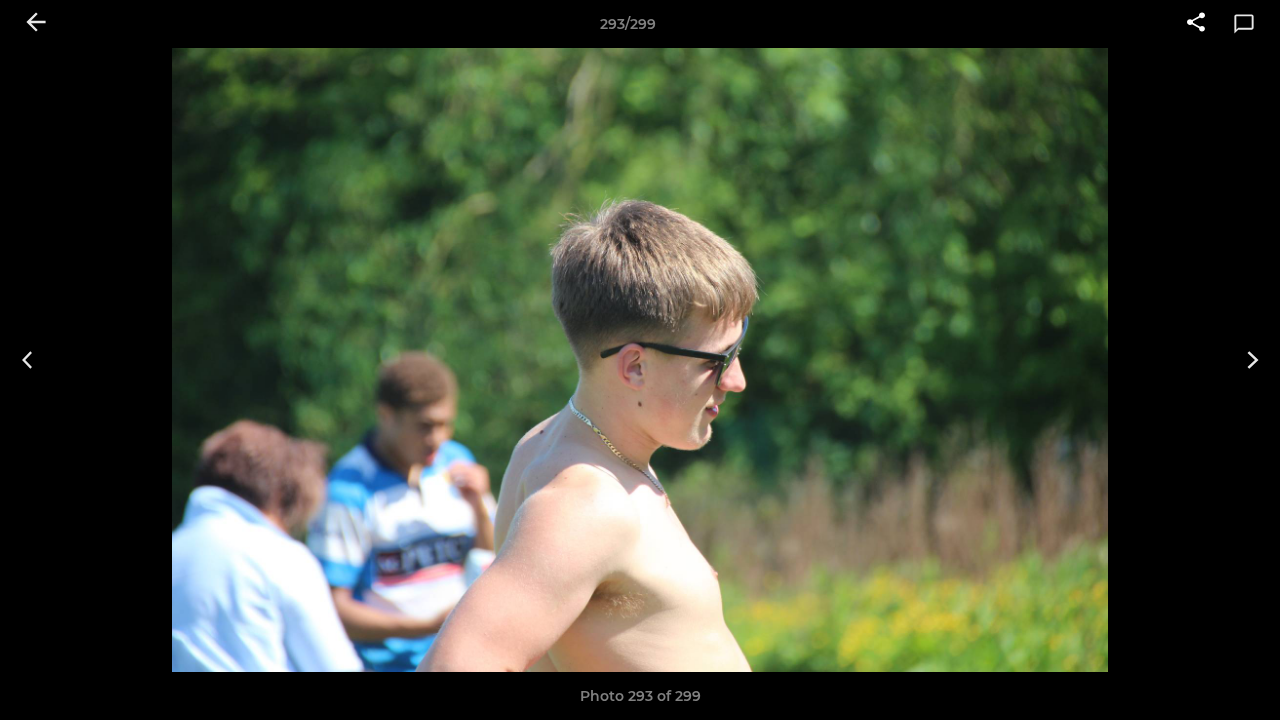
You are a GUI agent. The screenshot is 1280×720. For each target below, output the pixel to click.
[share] (1196, 24)
